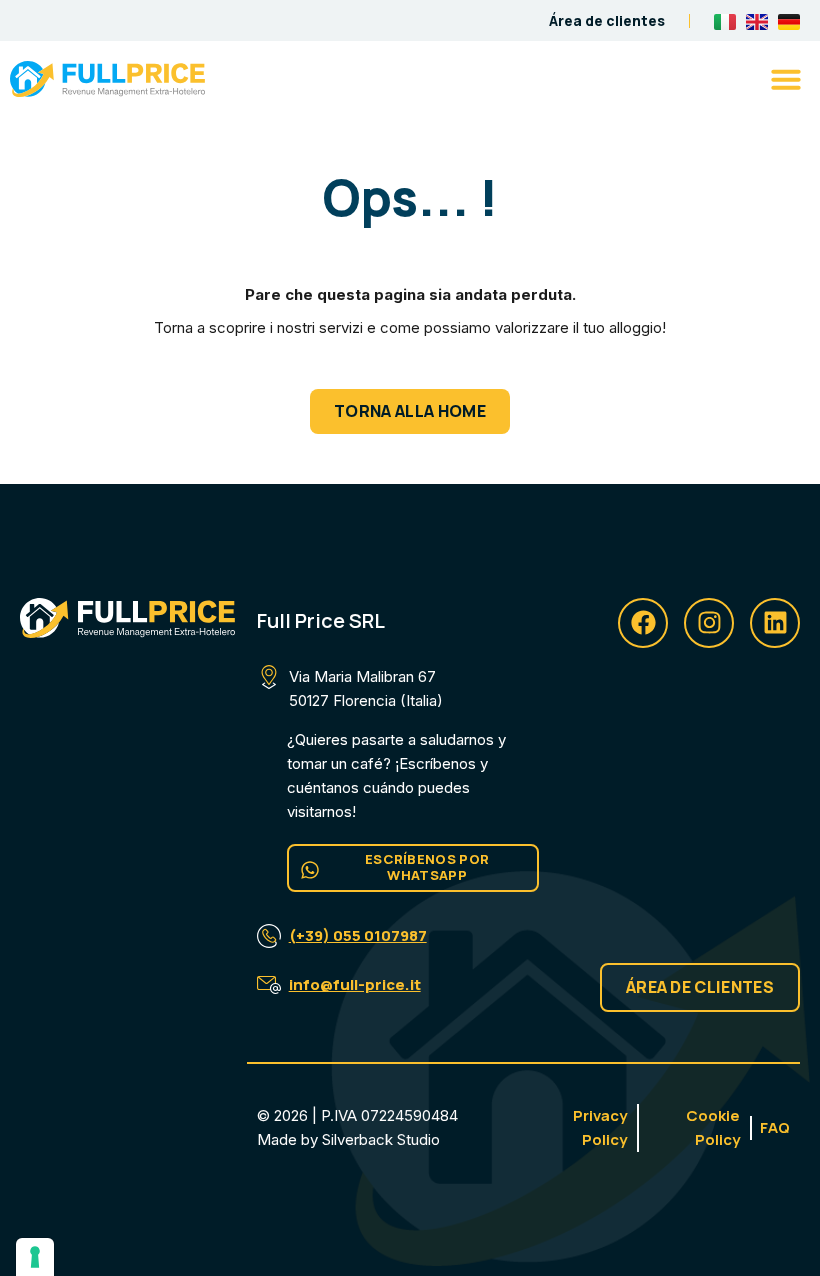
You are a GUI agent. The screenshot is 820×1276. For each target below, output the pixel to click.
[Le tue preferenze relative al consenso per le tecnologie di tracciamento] (35, 1257)
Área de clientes (607, 20)
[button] (786, 79)
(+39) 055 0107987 (358, 935)
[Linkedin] (775, 623)
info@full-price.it (355, 984)
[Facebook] (643, 623)
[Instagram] (709, 623)
